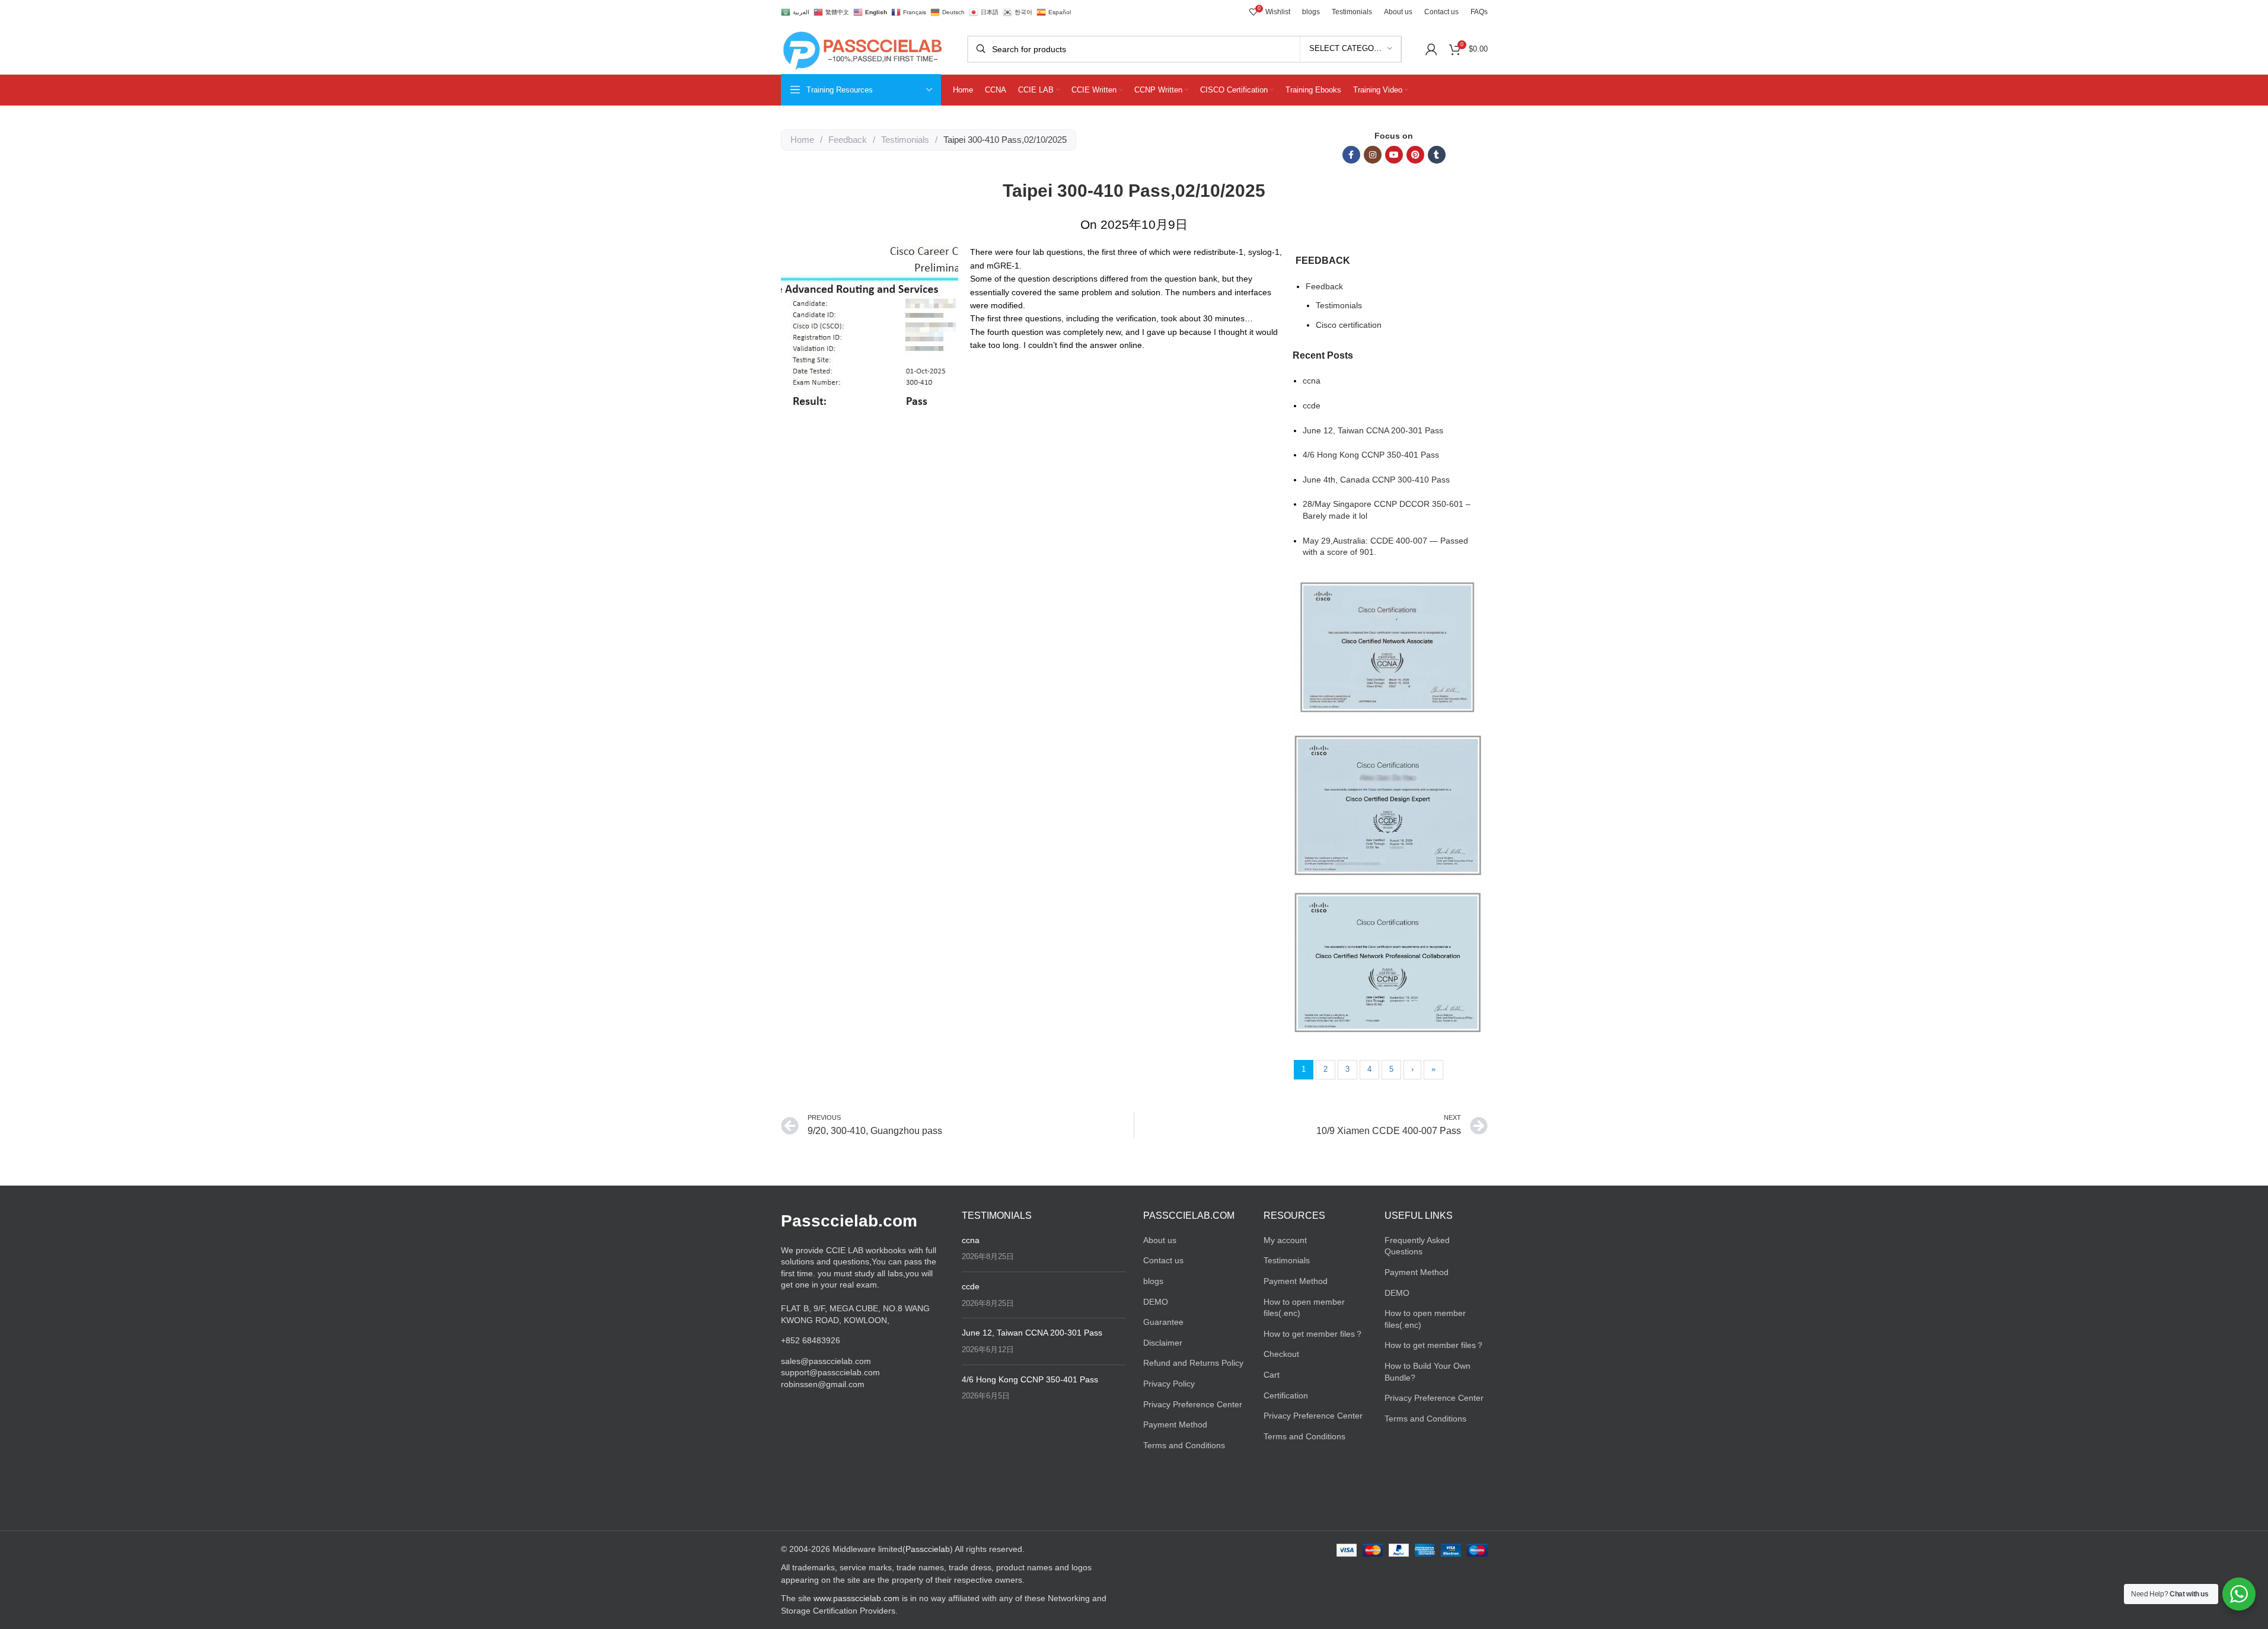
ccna (1312, 381)
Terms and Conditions (1184, 1445)
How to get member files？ (1313, 1334)
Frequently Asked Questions (1417, 1246)
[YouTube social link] (1394, 155)
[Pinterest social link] (1415, 155)
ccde (1312, 405)
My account (1285, 1240)
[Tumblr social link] (1437, 155)
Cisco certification (1349, 325)
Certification (1286, 1395)
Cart (1272, 1375)
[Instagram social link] (1373, 155)
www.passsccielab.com (857, 1598)
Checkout (1281, 1354)
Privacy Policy (1169, 1384)
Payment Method (1175, 1424)
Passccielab (928, 1549)
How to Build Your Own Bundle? (1428, 1372)
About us (1160, 1240)
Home (802, 140)
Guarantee (1163, 1322)
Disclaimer (1163, 1343)
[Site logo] (862, 48)
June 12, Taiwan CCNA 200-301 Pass (1373, 430)
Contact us (1163, 1260)
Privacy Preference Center (1193, 1404)
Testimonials (905, 140)
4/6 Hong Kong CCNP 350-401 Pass (1371, 455)
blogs (1153, 1281)
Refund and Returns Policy (1193, 1363)
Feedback (848, 140)
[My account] (1431, 49)
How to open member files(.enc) (1304, 1308)
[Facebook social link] (1351, 155)
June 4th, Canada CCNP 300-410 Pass (1376, 480)
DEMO (1156, 1302)
